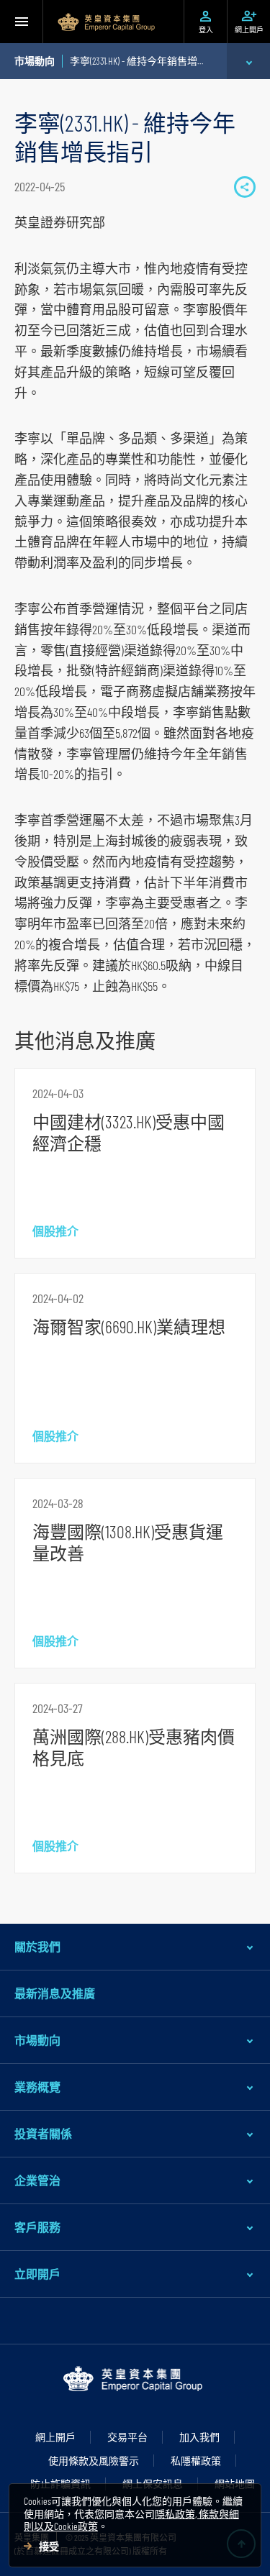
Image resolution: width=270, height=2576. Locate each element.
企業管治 (37, 2180)
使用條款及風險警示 (94, 2461)
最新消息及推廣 (55, 1993)
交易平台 (127, 2437)
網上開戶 (55, 2437)
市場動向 (37, 2040)
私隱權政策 (196, 2461)
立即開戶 (37, 2274)
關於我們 (37, 1946)
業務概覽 (37, 2087)
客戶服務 (37, 2227)
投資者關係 (43, 2133)
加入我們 (199, 2437)
